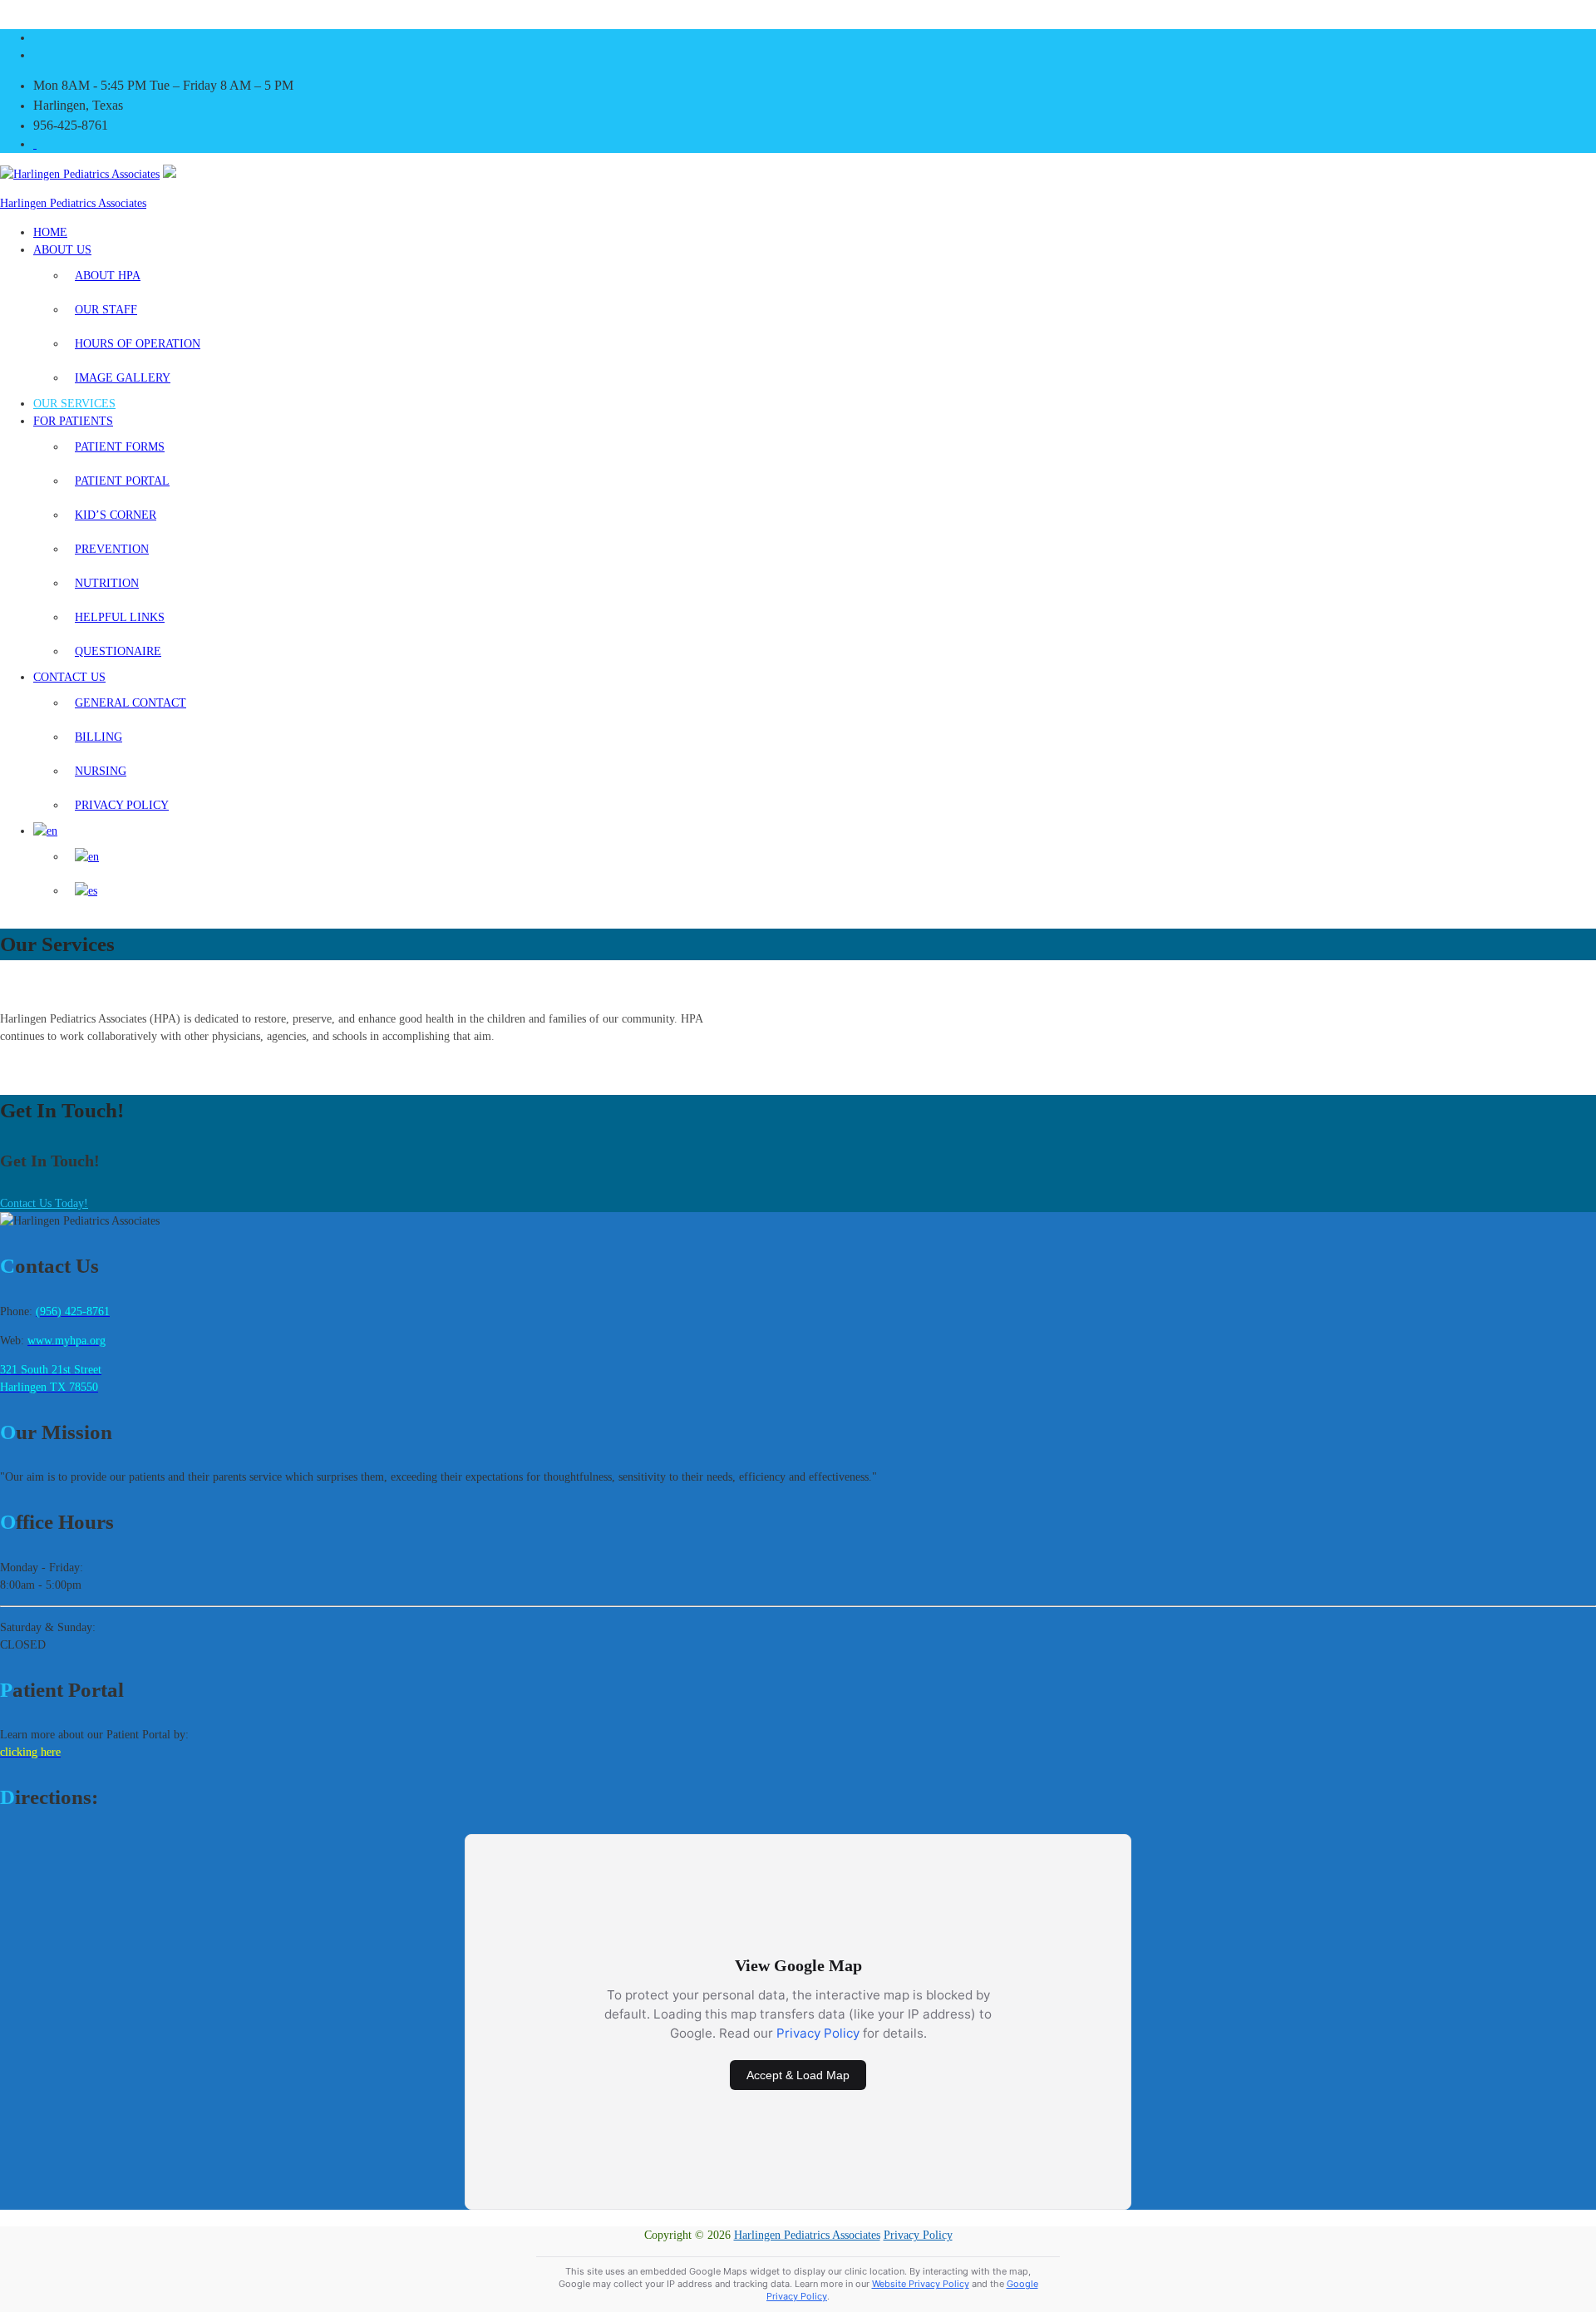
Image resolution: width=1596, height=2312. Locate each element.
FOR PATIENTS (73, 421)
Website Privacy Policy (921, 2284)
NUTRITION (107, 583)
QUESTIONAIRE (118, 651)
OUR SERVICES (74, 404)
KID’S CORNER (116, 515)
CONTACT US (69, 677)
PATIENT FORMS (120, 447)
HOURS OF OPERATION (138, 344)
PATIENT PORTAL (122, 481)
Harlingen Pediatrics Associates (73, 203)
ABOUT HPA (108, 276)
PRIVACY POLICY (122, 805)
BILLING (99, 737)
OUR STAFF (106, 310)
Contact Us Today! (44, 1203)
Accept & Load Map (798, 2075)
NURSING (101, 771)
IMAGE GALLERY (123, 378)
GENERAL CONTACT (131, 703)
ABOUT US (62, 250)
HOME (50, 232)
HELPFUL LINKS (120, 617)
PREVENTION (112, 549)
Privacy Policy (818, 2033)
